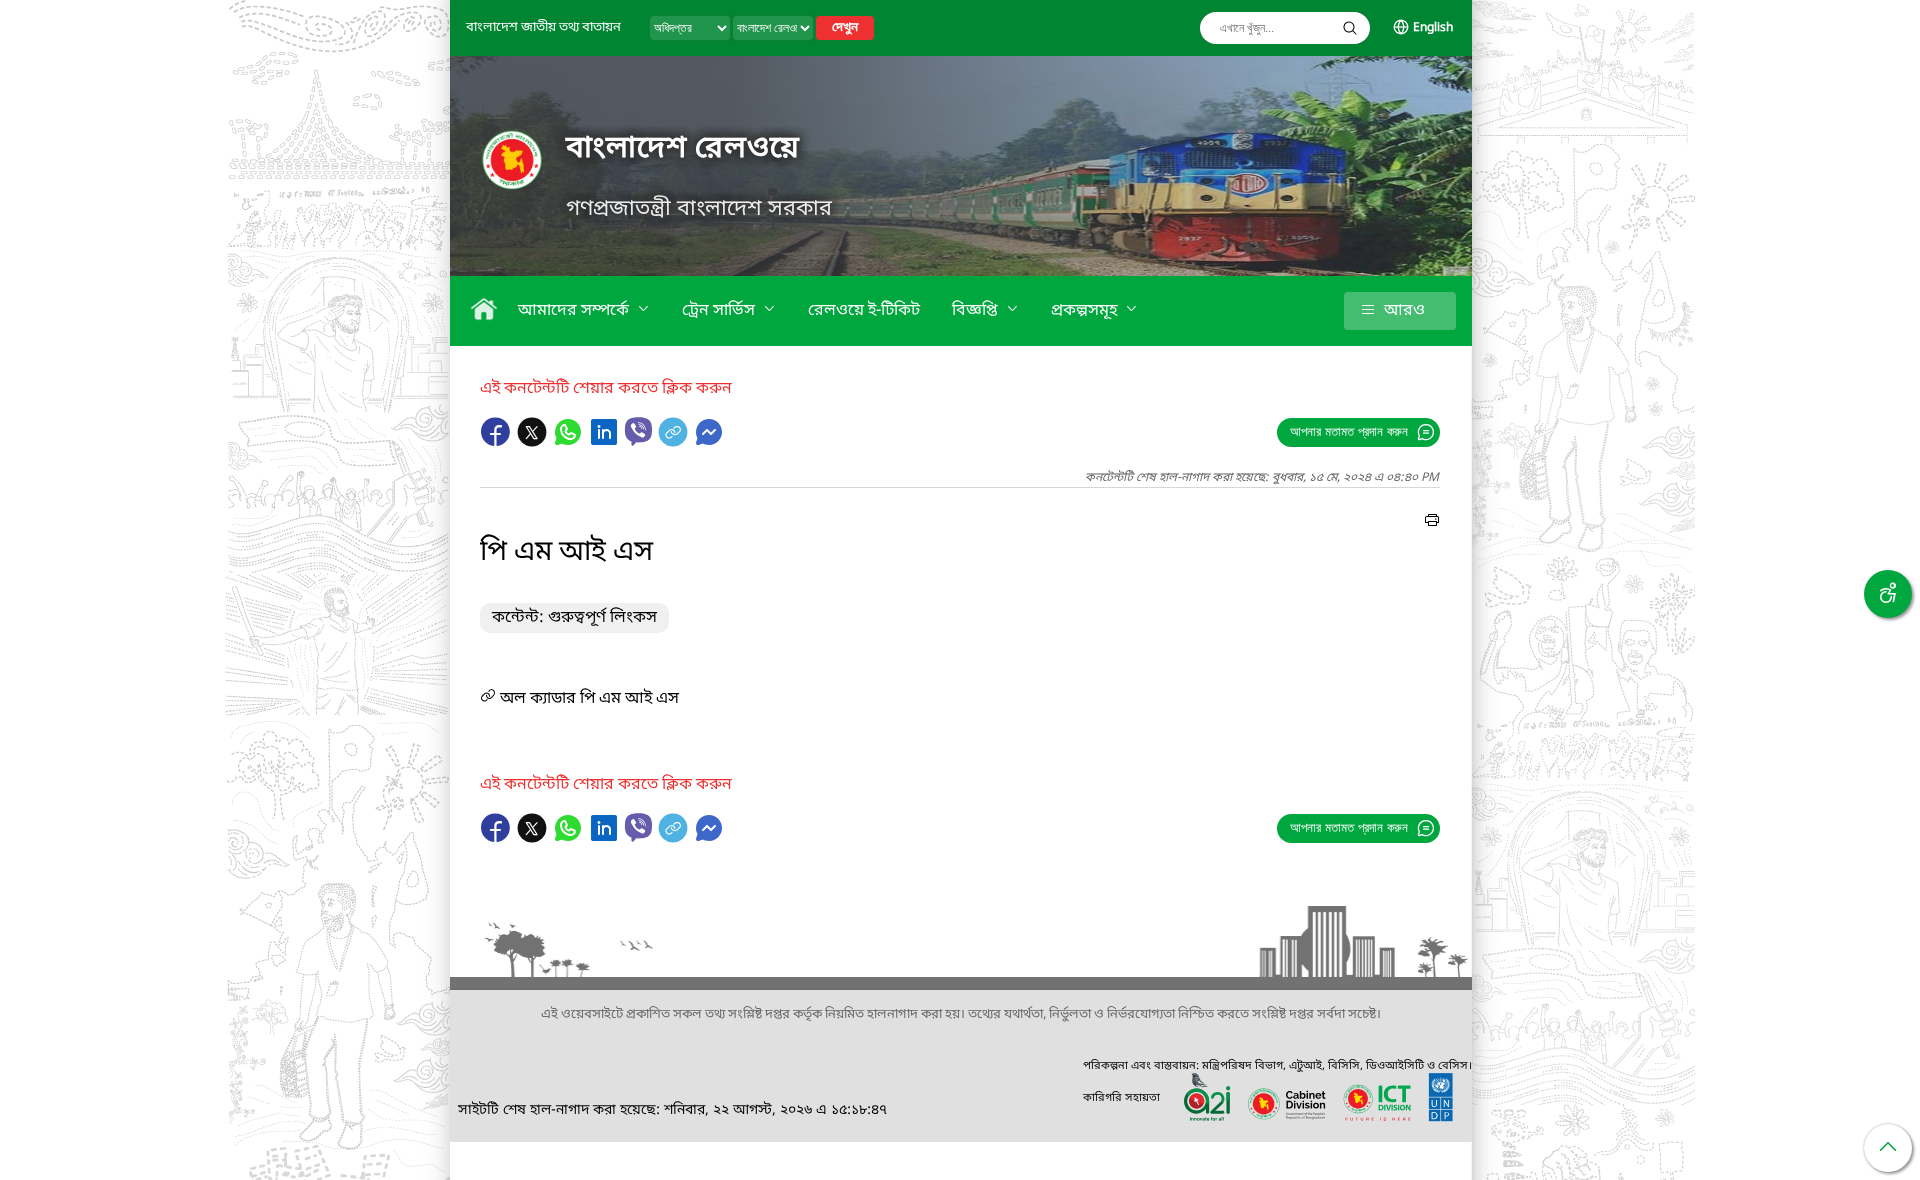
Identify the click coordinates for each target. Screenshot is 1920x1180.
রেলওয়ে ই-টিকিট (864, 311)
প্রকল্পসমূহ (1086, 311)
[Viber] (638, 431)
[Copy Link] (675, 442)
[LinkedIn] (606, 442)
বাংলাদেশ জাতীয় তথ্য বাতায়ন (543, 27)
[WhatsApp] (570, 442)
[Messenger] (709, 442)
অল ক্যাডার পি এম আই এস (587, 699)
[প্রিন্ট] (1432, 523)
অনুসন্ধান (1350, 28)
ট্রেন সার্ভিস (720, 311)
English (1433, 28)
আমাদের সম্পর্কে (575, 311)
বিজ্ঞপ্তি (977, 311)
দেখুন (845, 28)
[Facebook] (498, 442)
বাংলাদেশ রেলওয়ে (683, 149)
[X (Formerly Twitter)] (534, 442)
